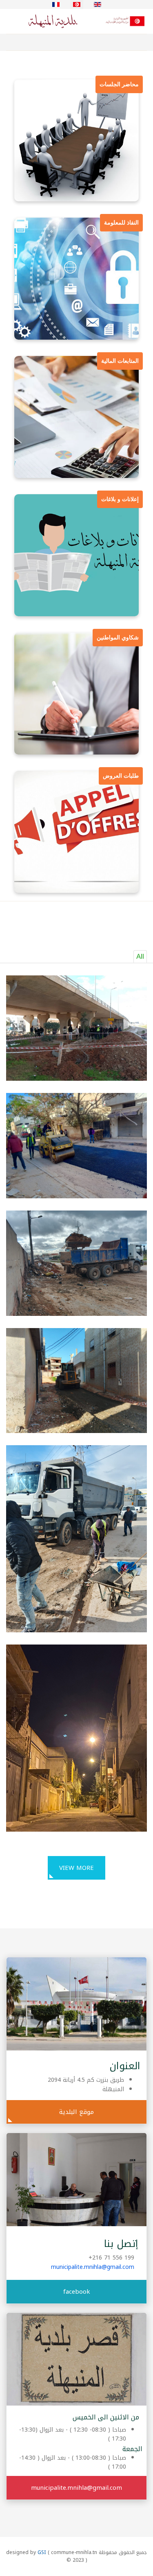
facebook (77, 2292)
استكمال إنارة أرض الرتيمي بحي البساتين (77, 1706)
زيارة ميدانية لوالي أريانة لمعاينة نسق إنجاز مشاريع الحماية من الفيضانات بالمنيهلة (76, 1064)
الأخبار (115, 1004)
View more (76, 1868)
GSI (42, 2552)
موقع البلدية (76, 2112)
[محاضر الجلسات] (76, 140)
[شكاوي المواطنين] (76, 693)
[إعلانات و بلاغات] (76, 555)
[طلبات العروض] (76, 831)
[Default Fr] (79, 21)
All (140, 956)
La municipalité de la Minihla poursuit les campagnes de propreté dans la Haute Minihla (79, 1416)
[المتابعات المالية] (76, 417)
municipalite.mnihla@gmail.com (93, 2267)
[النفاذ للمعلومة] (76, 278)
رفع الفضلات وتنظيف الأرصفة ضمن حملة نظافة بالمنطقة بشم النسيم (80, 1525)
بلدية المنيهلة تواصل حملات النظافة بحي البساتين (88, 1280)
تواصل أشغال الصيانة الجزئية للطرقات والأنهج (83, 1154)
